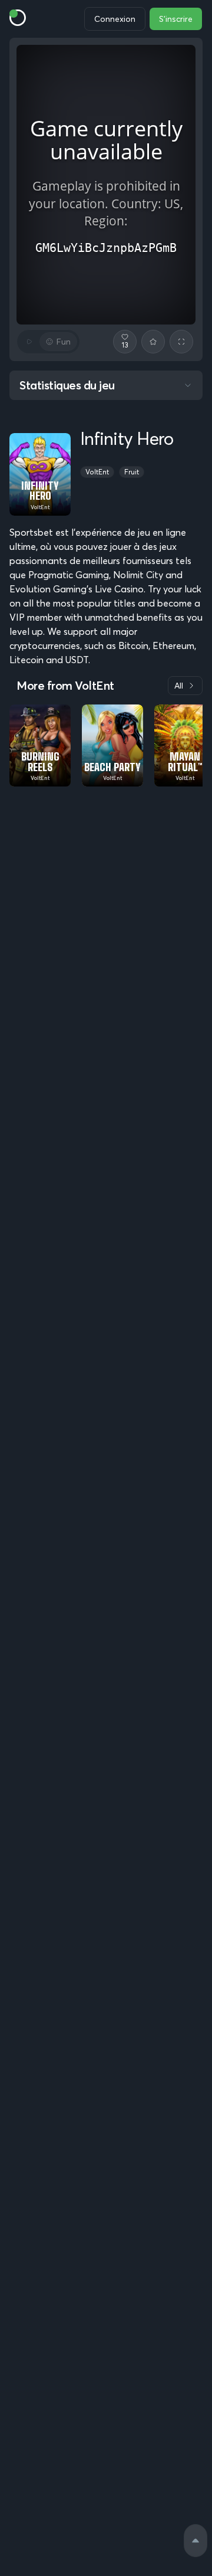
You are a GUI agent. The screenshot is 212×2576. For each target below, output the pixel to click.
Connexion (115, 19)
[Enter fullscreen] (181, 342)
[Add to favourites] (153, 342)
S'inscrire (176, 19)
